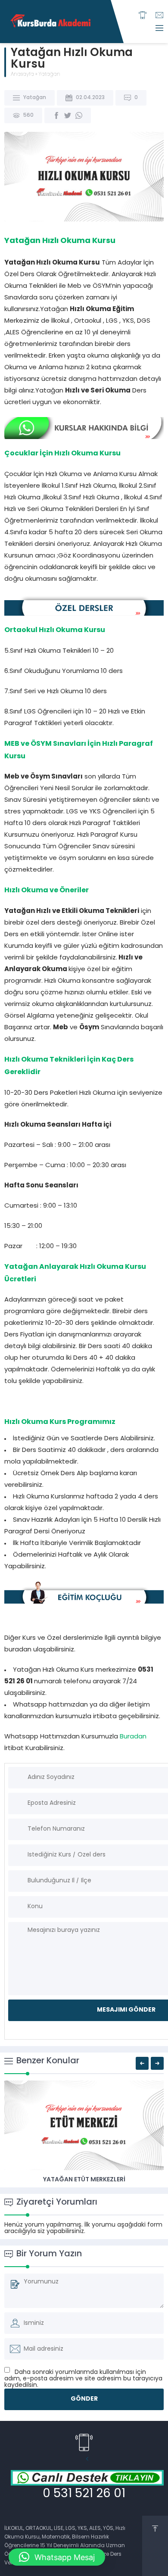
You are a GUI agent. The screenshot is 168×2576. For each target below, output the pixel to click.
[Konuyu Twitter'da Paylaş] (68, 115)
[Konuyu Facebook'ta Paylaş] (56, 115)
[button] (84, 1494)
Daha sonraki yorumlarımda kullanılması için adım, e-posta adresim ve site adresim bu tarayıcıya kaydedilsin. (83, 2379)
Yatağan (49, 75)
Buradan (133, 1737)
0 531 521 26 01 (84, 2494)
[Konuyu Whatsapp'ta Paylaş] (79, 115)
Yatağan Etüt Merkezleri (84, 2180)
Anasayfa (22, 75)
